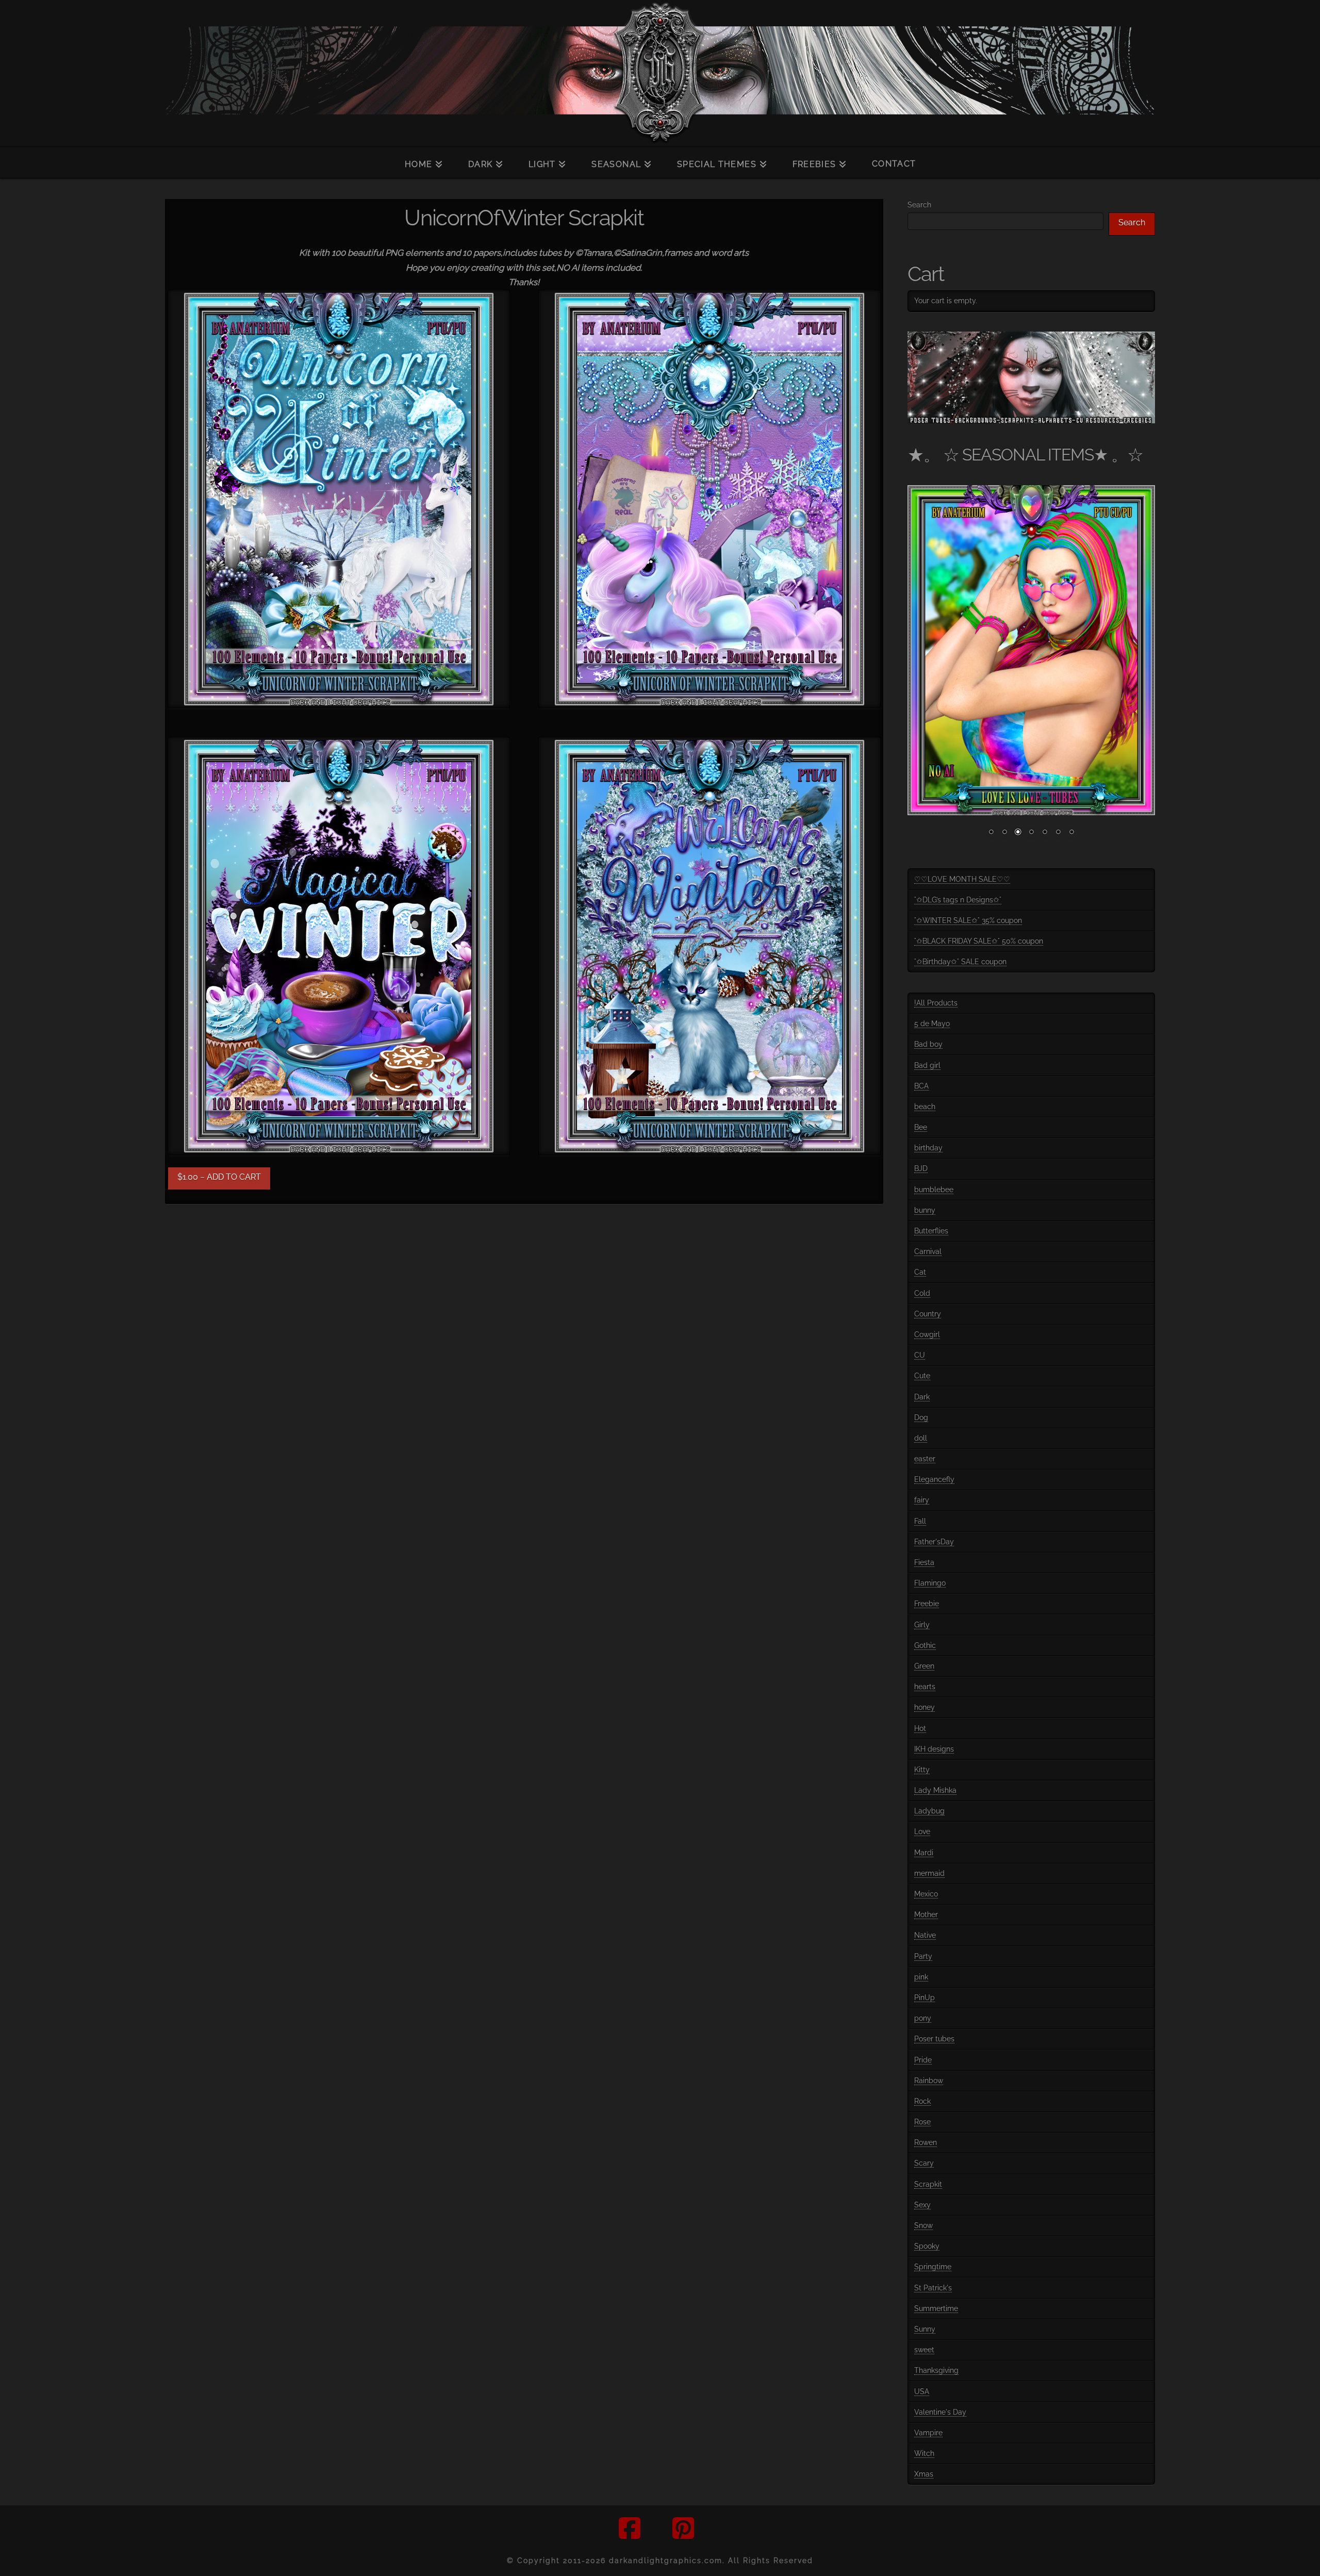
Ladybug (929, 1811)
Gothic (925, 1645)
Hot (920, 1728)
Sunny (925, 2329)
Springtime (933, 2267)
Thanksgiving (936, 2370)
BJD (921, 1168)
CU (920, 1355)
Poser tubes (934, 2039)
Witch (924, 2453)
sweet (924, 2350)
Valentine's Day (940, 2412)
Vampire (928, 2433)
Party (923, 1956)
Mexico (926, 1894)
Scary (924, 2163)
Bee (921, 1127)
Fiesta (924, 1562)
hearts (925, 1687)
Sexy (922, 2205)
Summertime (936, 2308)
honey (925, 1707)
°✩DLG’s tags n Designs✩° (958, 900)
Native (925, 1935)
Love (922, 1831)
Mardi (924, 1853)
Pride (923, 2060)
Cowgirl (927, 1334)
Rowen (926, 2142)
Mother (926, 1914)
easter (925, 1459)
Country (928, 1314)
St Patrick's (933, 2288)
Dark (922, 1397)
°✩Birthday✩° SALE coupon (960, 962)
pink (921, 1977)
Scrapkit (928, 2184)
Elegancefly (934, 1479)
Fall (920, 1521)
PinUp (925, 1997)
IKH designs (934, 1749)
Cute (922, 1376)
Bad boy (928, 1044)
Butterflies (931, 1231)
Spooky (927, 2246)
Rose (922, 2122)
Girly (922, 1625)
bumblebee (934, 1190)
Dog (921, 1417)
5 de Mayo (932, 1023)
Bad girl (927, 1065)
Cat (920, 1272)
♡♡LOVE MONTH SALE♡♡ (962, 879)
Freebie (927, 1604)
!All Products (936, 1003)
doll (921, 1438)
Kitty (922, 1770)
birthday (928, 1148)
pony (923, 2018)
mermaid (929, 1873)
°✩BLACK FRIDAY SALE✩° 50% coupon (979, 941)
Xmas (924, 2474)
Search (919, 205)
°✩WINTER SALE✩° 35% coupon (968, 920)
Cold (922, 1293)
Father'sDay (934, 1542)
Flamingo (930, 1583)
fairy (922, 1500)
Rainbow (929, 2080)
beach (925, 1107)
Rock (922, 2101)
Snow (923, 2225)
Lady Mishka (935, 1790)
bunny (925, 1210)
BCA (921, 1086)
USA (922, 2391)
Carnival (928, 1251)
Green (924, 1666)
